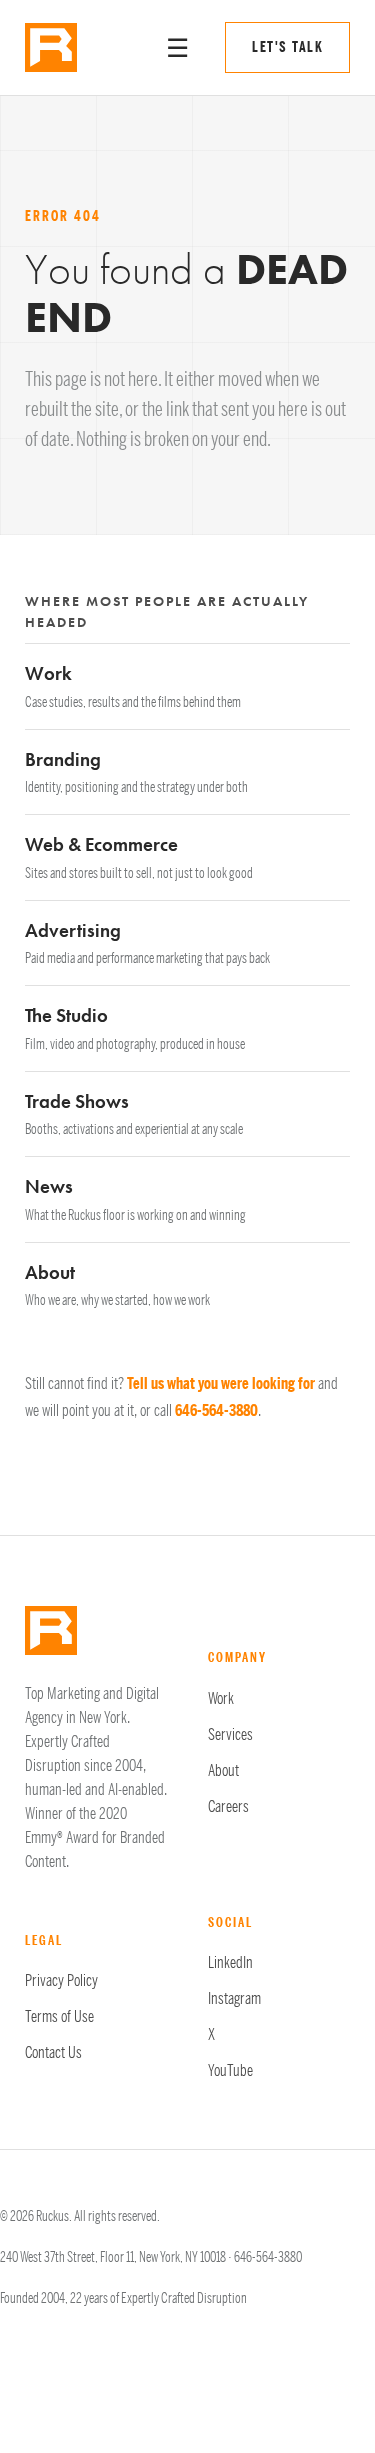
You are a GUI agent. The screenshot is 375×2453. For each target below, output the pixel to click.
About (223, 1771)
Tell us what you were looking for (221, 1384)
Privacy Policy (61, 1981)
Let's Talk (287, 47)
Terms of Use (59, 2017)
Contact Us (53, 2053)
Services (230, 1735)
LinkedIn (230, 1963)
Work (221, 1699)
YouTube (230, 2071)
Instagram (234, 1999)
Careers (228, 1807)
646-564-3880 (216, 1411)
